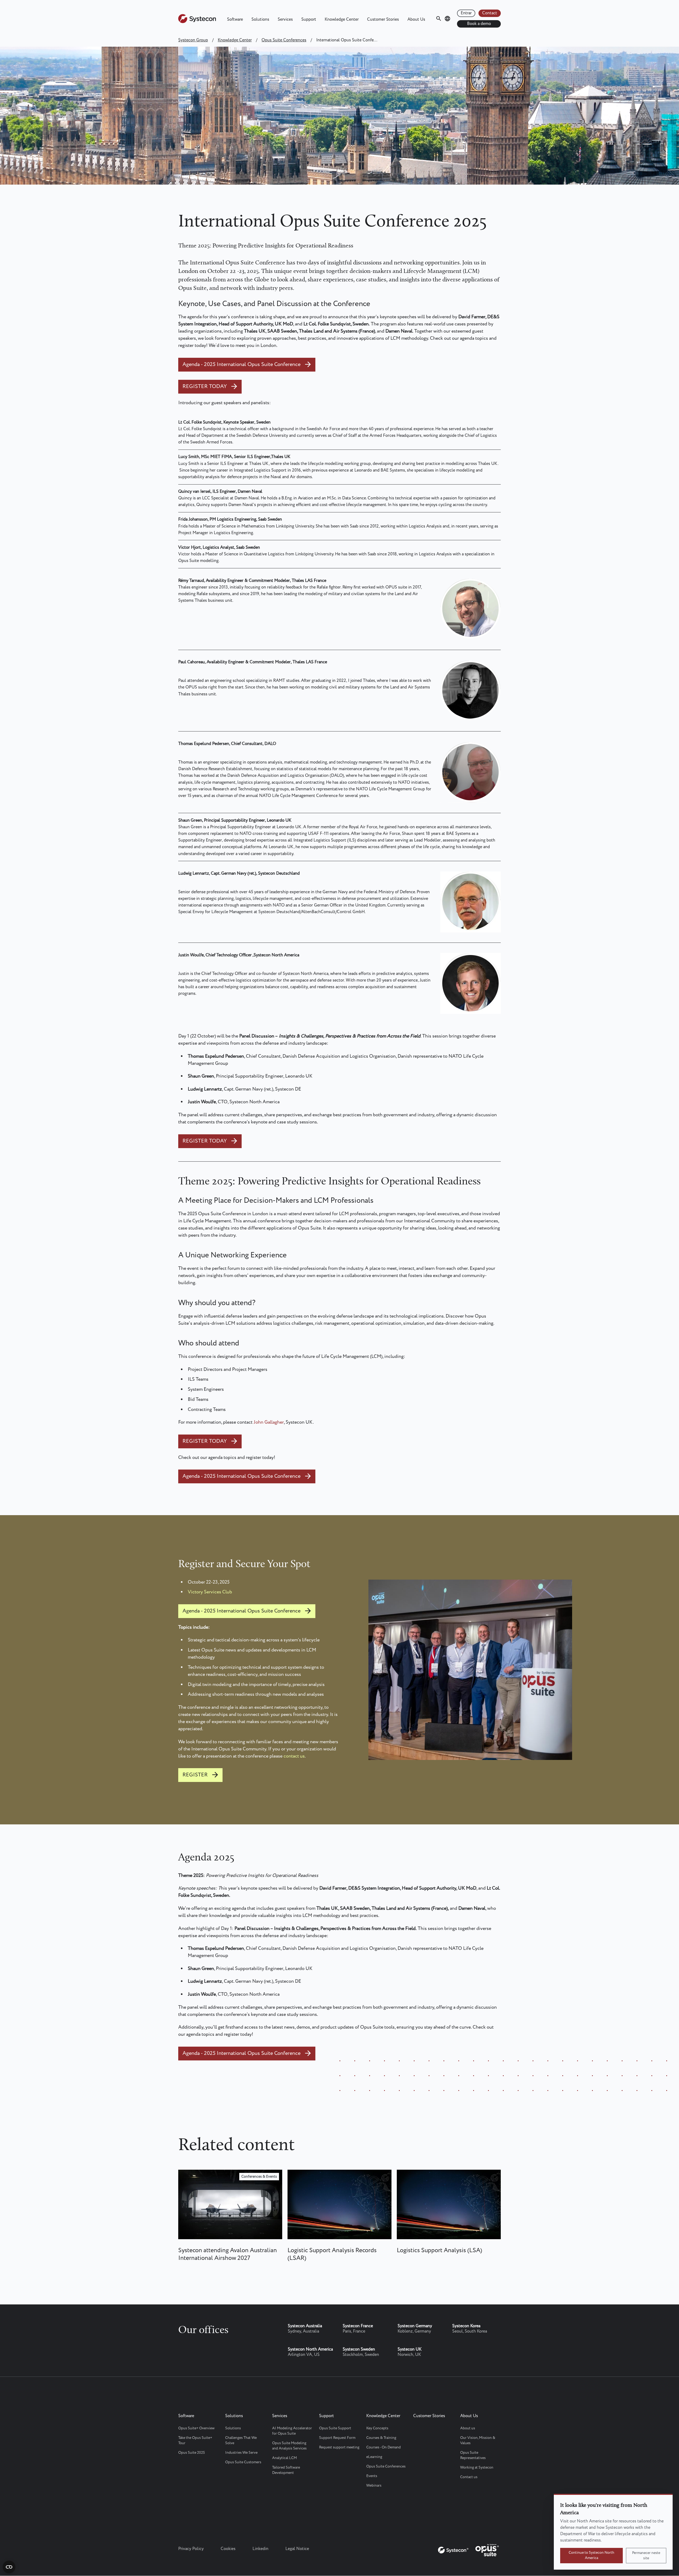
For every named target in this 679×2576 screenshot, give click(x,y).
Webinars (374, 2486)
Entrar (466, 13)
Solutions (260, 19)
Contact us (469, 2477)
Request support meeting (339, 2447)
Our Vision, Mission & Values (478, 2440)
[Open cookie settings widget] (9, 2567)
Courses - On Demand (384, 2447)
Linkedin (260, 2549)
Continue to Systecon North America (591, 2555)
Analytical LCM (284, 2458)
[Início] (197, 22)
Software (235, 19)
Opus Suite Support (335, 2428)
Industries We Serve (241, 2453)
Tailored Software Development (286, 2470)
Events (372, 2476)
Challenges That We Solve (241, 2440)
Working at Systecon (477, 2468)
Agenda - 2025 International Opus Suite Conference (241, 365)
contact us (294, 1756)
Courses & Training (381, 2438)
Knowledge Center (342, 19)
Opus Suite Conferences (284, 40)
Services (285, 19)
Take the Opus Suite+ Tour (195, 2440)
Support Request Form (337, 2438)
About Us (416, 19)
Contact (490, 13)
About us (468, 2428)
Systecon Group (193, 40)
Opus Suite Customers (243, 2462)
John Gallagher (269, 1422)
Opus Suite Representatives (473, 2455)
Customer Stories (383, 19)
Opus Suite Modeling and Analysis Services (289, 2446)
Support (309, 19)
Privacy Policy (191, 2549)
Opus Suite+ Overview (196, 2428)
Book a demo (479, 24)
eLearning (374, 2457)
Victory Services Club (210, 1592)
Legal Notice (297, 2549)
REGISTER (195, 1775)
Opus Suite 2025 (191, 2453)
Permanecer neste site (646, 2556)
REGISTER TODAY (205, 387)
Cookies (228, 2549)
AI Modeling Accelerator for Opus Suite (292, 2431)
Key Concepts (377, 2428)
